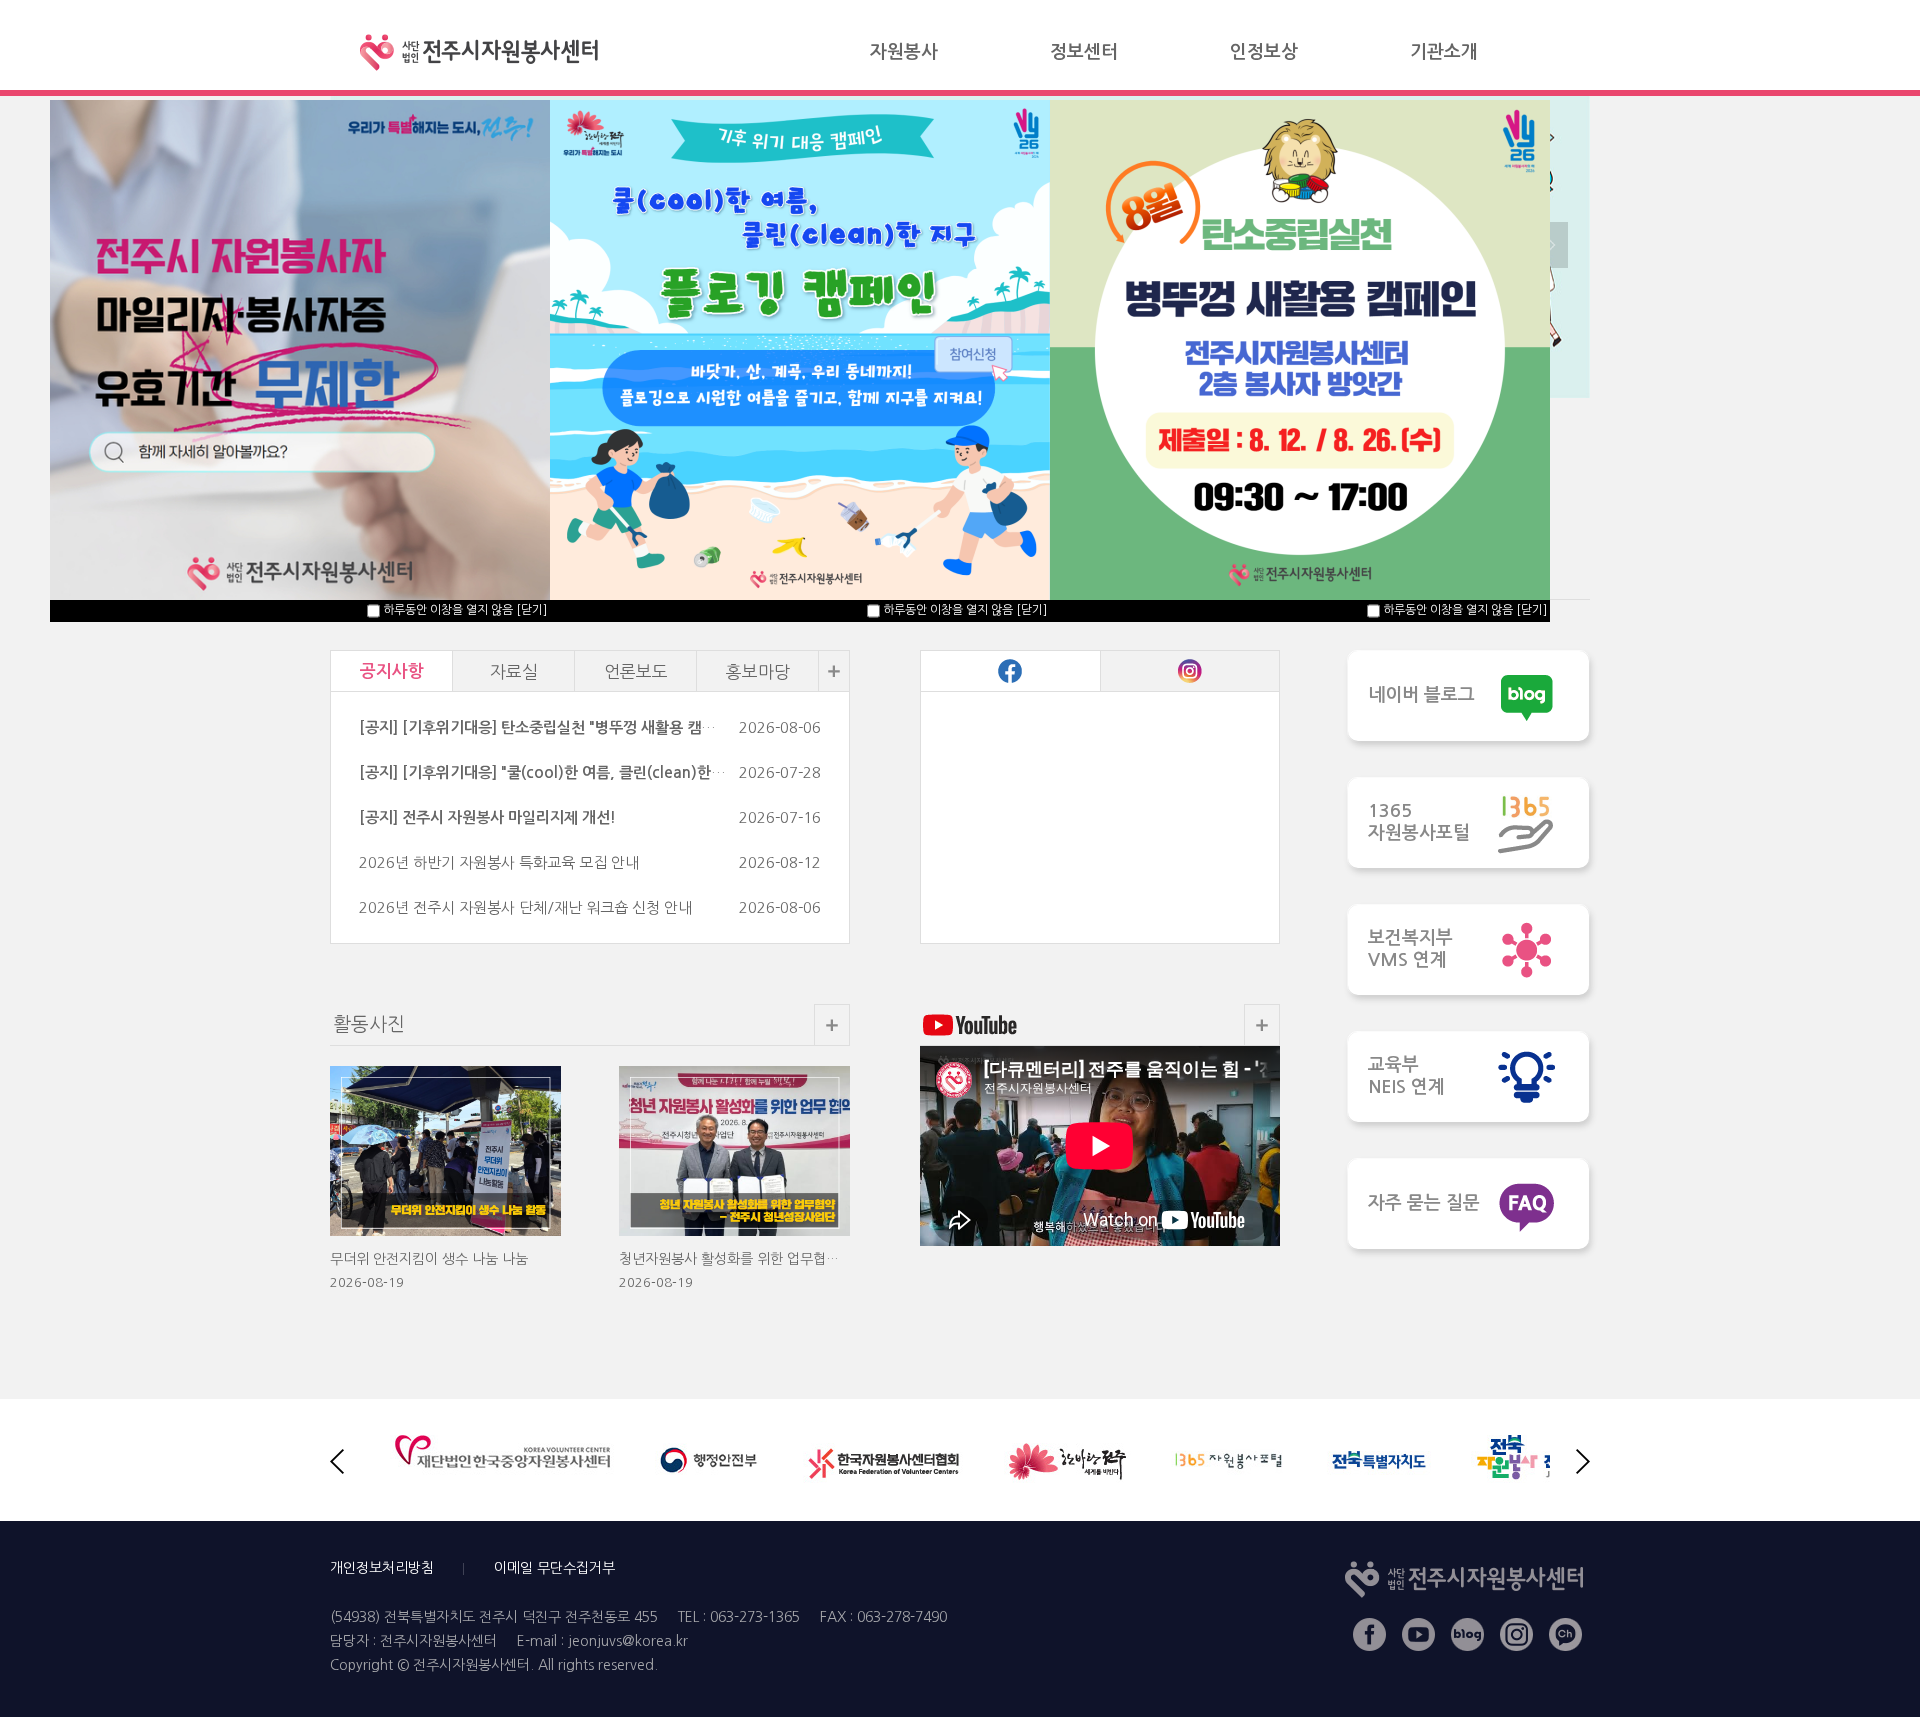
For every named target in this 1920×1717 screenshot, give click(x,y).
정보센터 (1084, 52)
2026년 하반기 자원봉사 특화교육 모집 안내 (499, 862)
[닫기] (1531, 610)
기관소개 (1444, 52)
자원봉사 (904, 52)
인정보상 (1264, 52)
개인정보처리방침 (382, 1568)
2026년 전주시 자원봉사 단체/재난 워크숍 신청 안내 (525, 907)
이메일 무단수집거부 (554, 1568)
